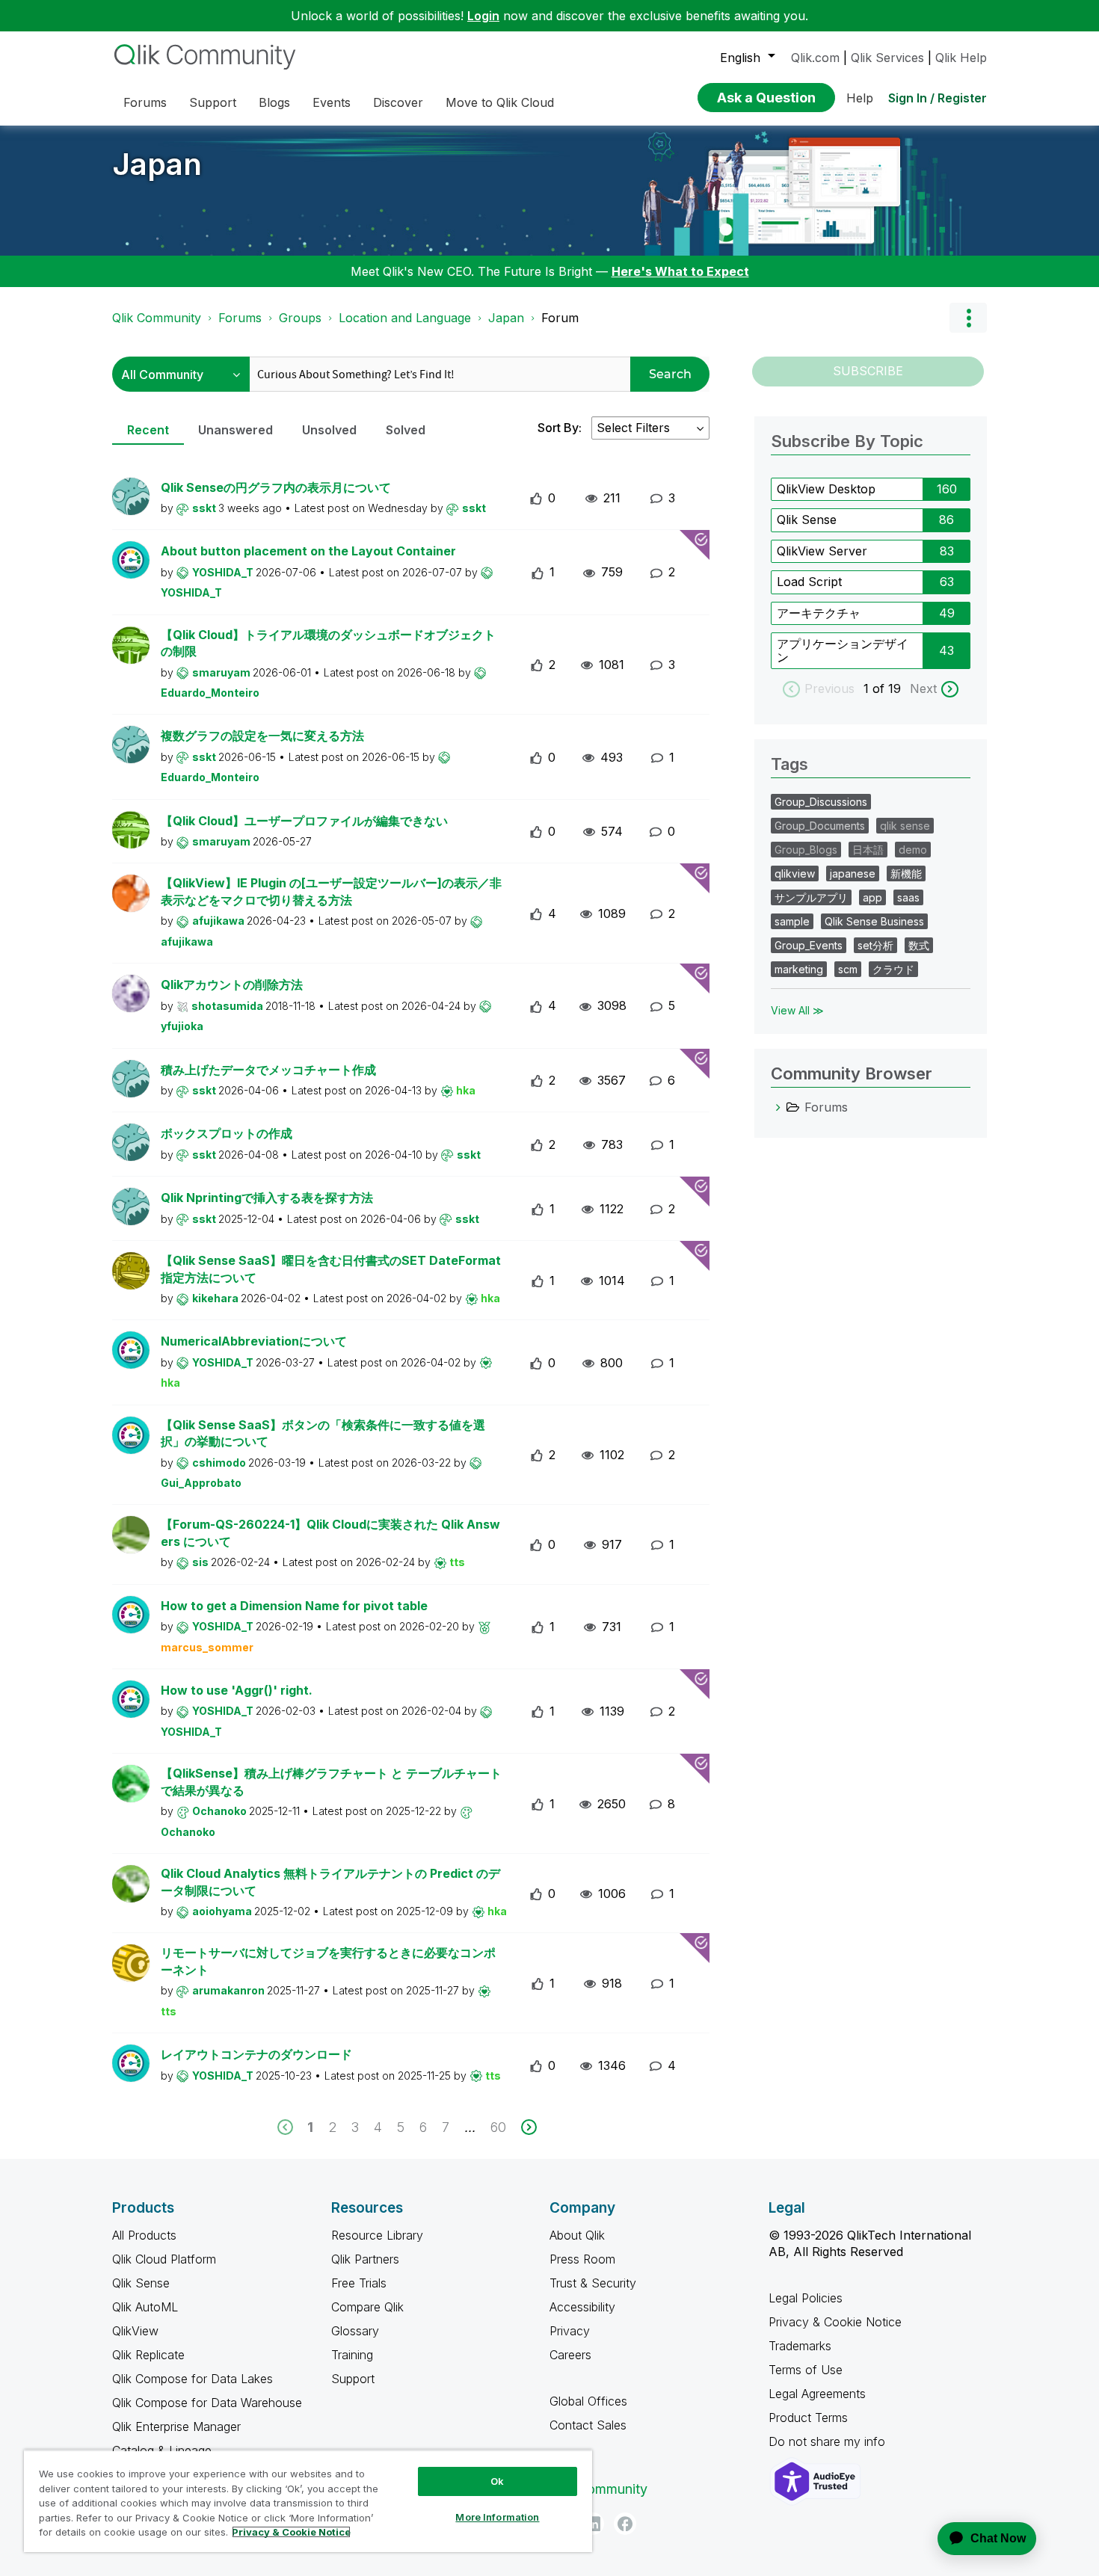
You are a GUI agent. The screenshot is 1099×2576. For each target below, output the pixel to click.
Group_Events (809, 945)
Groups (300, 318)
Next (923, 688)
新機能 (906, 873)
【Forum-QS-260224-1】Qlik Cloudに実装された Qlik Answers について (330, 1533)
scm (848, 969)
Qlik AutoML (145, 2307)
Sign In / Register (938, 98)
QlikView (135, 2331)
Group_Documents (820, 826)
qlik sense (905, 826)
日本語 (868, 850)
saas (908, 897)
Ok (497, 2481)
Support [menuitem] (213, 102)
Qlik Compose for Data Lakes (193, 2379)
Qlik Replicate (148, 2355)
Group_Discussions (821, 802)
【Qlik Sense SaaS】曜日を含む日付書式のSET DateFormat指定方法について (331, 1269)
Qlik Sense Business (874, 921)
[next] (529, 2127)
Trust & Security (593, 2283)
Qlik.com (815, 58)
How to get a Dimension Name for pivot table (294, 1606)
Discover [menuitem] (398, 102)
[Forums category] (778, 1107)
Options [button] (968, 318)
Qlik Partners (365, 2259)
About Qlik (577, 2235)
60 (498, 2127)
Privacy (570, 2331)
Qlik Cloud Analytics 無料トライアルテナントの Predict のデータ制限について (330, 1882)
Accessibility (582, 2307)
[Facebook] (625, 2524)
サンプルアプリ (811, 897)
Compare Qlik (367, 2307)
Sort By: (560, 428)
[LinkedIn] (593, 2524)
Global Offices (588, 2401)
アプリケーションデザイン (843, 650)
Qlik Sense (807, 520)
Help (860, 98)
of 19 (889, 688)
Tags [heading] (789, 764)
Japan (157, 164)
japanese (853, 873)
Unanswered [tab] (235, 430)
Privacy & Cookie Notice (835, 2322)
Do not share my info (829, 2441)
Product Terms (808, 2418)
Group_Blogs (806, 850)
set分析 (875, 945)
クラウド (893, 969)
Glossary (355, 2331)
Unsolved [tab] (329, 430)
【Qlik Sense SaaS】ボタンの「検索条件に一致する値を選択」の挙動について (323, 1433)
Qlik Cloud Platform (164, 2259)
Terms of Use (806, 2370)
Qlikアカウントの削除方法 (232, 985)
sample (792, 921)
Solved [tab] (406, 430)
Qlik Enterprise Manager (176, 2426)
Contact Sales (588, 2425)
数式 (919, 945)
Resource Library (377, 2235)
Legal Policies (806, 2298)
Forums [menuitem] (145, 102)
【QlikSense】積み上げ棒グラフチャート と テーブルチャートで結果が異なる (331, 1782)
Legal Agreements (817, 2394)
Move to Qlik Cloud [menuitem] (500, 102)
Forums (240, 318)
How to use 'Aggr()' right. (237, 1690)
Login (483, 16)
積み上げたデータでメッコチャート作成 (268, 1070)
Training (352, 2355)
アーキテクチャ (819, 613)
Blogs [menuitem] (274, 102)
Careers (570, 2355)
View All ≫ (797, 1010)
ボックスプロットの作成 (227, 1133)
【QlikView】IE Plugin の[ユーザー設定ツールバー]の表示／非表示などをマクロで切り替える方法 (331, 891)
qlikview (795, 873)
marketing (799, 969)
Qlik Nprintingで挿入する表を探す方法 (267, 1198)
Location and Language (405, 318)
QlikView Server (822, 551)
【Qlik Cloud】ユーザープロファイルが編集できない (304, 821)
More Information (497, 2517)
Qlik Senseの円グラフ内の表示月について (276, 487)
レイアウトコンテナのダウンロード (256, 2054)
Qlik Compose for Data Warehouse (207, 2403)
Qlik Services (887, 58)
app (872, 897)
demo (913, 850)
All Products (144, 2235)
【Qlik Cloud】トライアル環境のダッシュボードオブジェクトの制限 (328, 643)
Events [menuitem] (332, 102)
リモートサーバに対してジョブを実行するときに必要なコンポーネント (328, 1961)
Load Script (809, 582)
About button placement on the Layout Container (308, 551)
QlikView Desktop (826, 489)
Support (353, 2379)
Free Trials (359, 2283)
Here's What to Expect (680, 271)
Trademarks (800, 2346)
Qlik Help (961, 58)
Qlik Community (157, 318)
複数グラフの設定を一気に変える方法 (262, 736)
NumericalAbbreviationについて (254, 1341)
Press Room (582, 2259)
